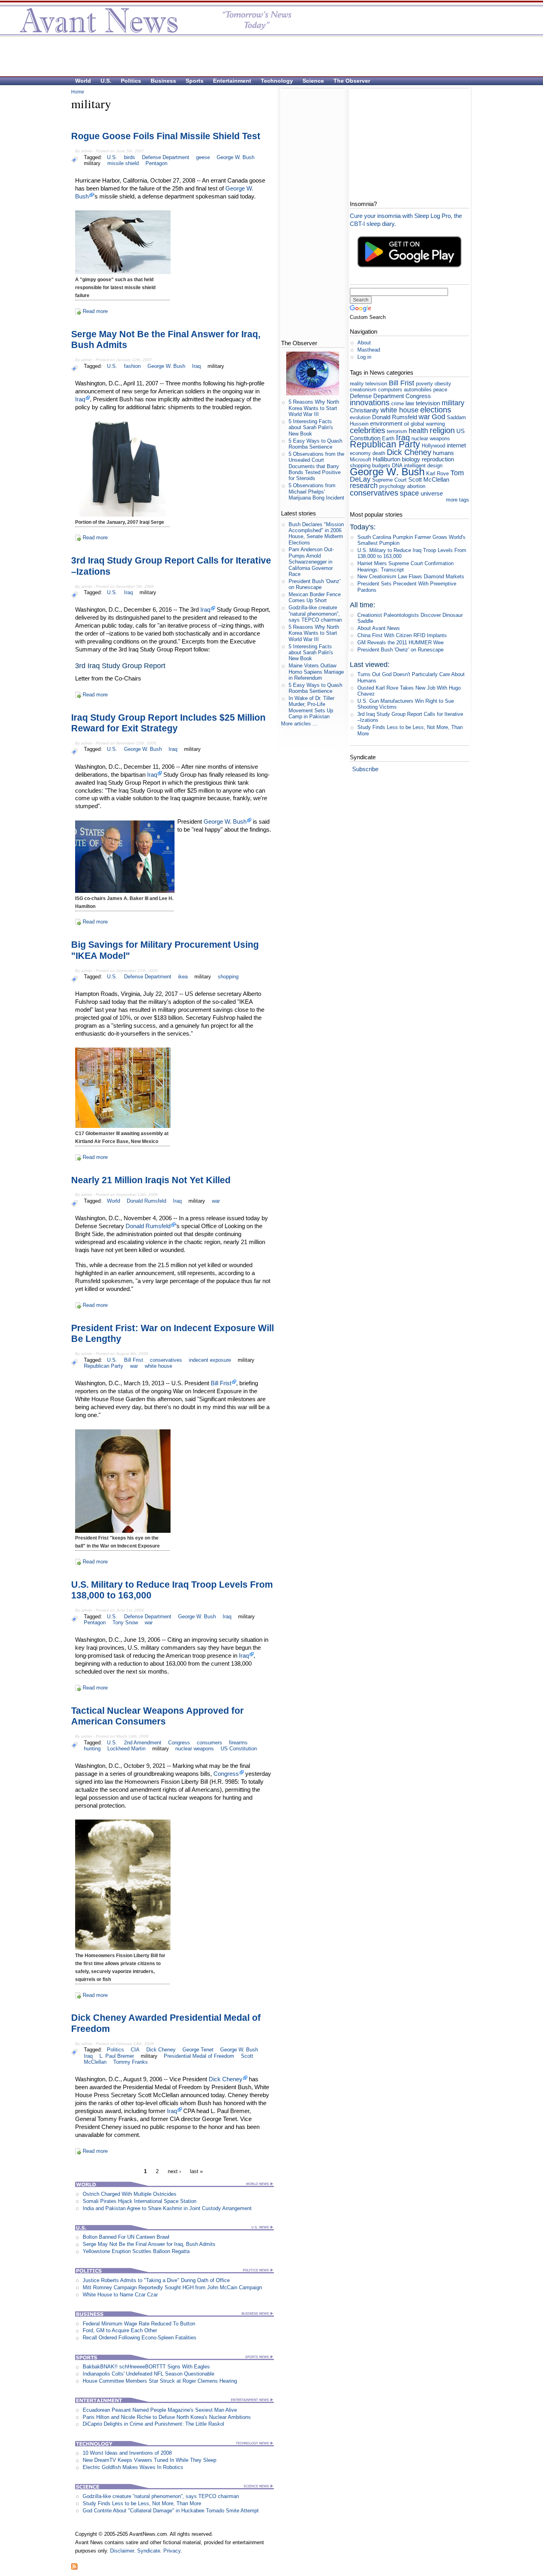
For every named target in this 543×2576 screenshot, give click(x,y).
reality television (368, 384)
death (379, 453)
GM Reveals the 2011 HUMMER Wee (400, 643)
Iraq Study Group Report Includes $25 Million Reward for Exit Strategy (168, 723)
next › (174, 2172)
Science (313, 81)
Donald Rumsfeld (146, 1201)
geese (203, 157)
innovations (370, 402)
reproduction (438, 459)
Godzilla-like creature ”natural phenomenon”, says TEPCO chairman (161, 2496)
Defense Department (166, 157)
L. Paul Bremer (117, 2056)
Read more (95, 311)
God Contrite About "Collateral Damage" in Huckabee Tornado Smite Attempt (171, 2511)
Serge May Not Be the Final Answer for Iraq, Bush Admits (149, 2244)
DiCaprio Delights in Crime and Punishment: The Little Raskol (153, 2424)
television (428, 403)
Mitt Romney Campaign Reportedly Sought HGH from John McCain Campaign (172, 2287)
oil (406, 424)
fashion (132, 366)
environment (386, 423)
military (92, 163)
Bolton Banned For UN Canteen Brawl (126, 2237)
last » (196, 2172)
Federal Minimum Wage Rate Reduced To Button (139, 2324)
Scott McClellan (429, 479)
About (364, 343)
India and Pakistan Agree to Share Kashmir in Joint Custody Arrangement (167, 2208)
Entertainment (232, 81)
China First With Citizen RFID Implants (402, 635)
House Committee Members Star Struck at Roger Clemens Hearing (160, 2381)
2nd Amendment (143, 1743)
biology (411, 459)
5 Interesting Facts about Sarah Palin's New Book (311, 428)
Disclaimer (122, 2551)
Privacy (172, 2551)
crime (398, 403)
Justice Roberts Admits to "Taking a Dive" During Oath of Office (156, 2280)
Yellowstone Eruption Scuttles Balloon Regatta (136, 2251)
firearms (238, 1743)
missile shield (123, 163)
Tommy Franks (131, 2062)
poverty (424, 384)
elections (436, 409)
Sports (195, 81)
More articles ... (299, 724)
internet (456, 445)
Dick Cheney (161, 2050)
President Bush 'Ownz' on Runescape (314, 584)
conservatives (166, 1360)
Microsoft (361, 460)
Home (78, 92)
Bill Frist (134, 1360)
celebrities (367, 430)
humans (443, 453)
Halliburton (387, 459)
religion (442, 430)
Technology (277, 81)
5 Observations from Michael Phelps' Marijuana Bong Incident (316, 492)
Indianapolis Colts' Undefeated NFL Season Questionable (148, 2374)
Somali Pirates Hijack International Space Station (140, 2201)
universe (432, 493)
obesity (443, 384)
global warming (428, 424)
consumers (209, 1743)
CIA (135, 2050)
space (409, 493)
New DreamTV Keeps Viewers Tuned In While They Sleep (149, 2460)
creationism (363, 390)
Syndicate (149, 2551)
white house (158, 1366)
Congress (179, 1743)
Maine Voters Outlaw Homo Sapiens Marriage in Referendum (316, 672)
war (216, 1201)
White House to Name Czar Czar (120, 2295)
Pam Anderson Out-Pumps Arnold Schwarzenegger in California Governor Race (311, 562)
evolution (360, 417)
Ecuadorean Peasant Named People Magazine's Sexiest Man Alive (160, 2410)
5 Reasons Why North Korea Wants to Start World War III (314, 408)
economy (360, 453)
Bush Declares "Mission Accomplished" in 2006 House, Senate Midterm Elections (316, 534)
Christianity (364, 410)
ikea (183, 977)
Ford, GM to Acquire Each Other (120, 2330)
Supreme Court (389, 480)
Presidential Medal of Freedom (199, 2056)
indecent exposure (210, 1360)
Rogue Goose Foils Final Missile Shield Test (166, 136)
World (83, 81)
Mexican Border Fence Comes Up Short (315, 597)
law (410, 403)
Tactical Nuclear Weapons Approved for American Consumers (157, 1716)
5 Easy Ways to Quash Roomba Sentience (315, 444)
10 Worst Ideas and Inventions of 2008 (127, 2453)
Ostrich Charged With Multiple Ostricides (130, 2194)
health (418, 431)
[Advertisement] (268, 56)
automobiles (418, 390)
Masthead (369, 350)
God (438, 417)
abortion (416, 486)
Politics (131, 81)
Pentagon (156, 163)
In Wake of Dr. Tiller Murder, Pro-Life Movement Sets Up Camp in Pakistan (311, 707)
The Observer (352, 81)
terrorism (397, 431)
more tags (458, 500)
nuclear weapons (195, 1749)
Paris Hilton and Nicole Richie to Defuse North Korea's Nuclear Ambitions (167, 2417)
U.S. (106, 81)
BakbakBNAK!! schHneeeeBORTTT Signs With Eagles (146, 2367)
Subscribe (365, 769)
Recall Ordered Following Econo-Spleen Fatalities (140, 2338)
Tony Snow (125, 1622)
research (364, 486)
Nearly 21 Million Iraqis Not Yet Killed (151, 1180)
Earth (388, 438)
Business (163, 81)
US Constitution (239, 1749)
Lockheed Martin (126, 1749)
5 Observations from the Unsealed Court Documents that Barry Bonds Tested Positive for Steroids (316, 466)
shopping (228, 977)
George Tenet (198, 2050)
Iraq (196, 366)
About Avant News (379, 628)
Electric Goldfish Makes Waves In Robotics (133, 2467)
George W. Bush (236, 157)
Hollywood (433, 446)
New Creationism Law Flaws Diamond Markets (411, 576)
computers (390, 390)
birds (130, 157)
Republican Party (104, 1366)
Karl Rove (437, 473)
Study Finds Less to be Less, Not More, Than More (142, 2503)
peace (440, 390)
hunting (92, 1749)
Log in (364, 357)
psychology (392, 486)
